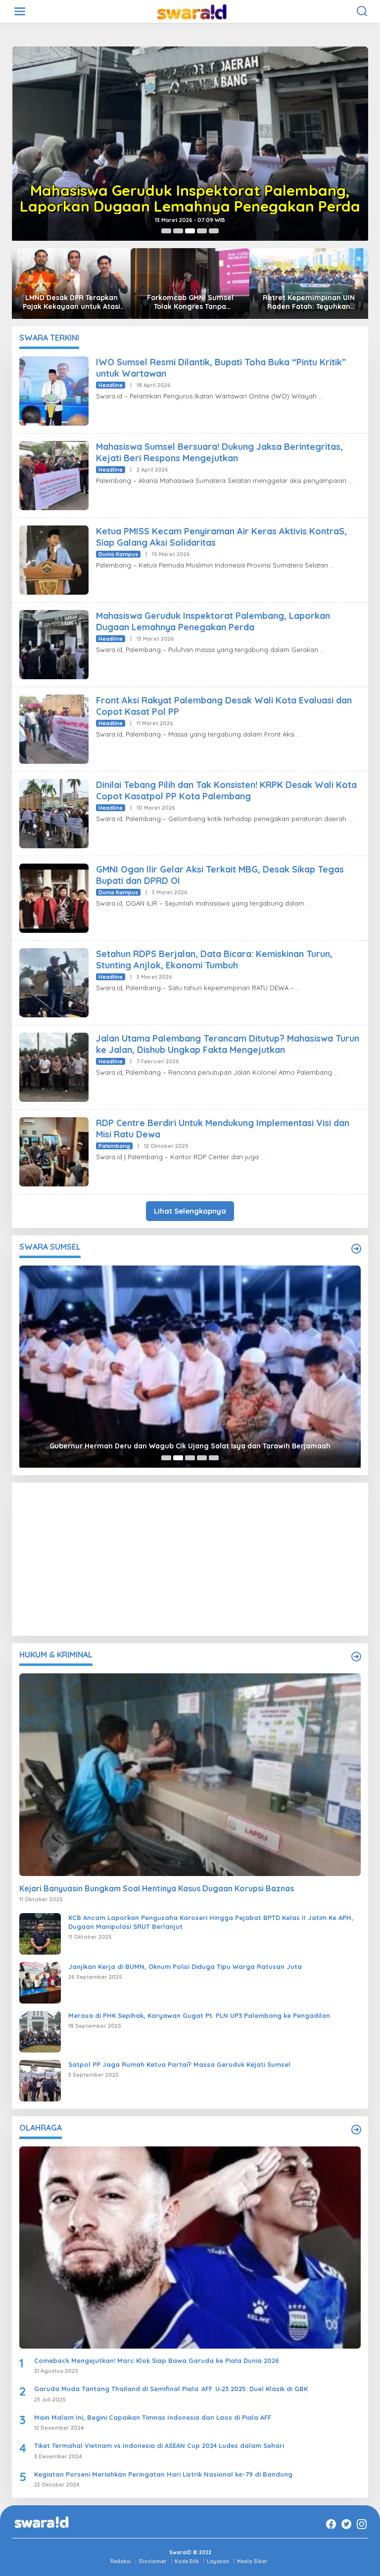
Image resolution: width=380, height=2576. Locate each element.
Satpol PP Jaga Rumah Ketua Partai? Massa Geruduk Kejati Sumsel (179, 2064)
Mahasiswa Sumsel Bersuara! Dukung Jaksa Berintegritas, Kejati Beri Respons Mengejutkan (219, 452)
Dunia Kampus (118, 554)
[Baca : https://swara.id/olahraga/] (356, 2130)
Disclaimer (153, 2561)
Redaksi (121, 2561)
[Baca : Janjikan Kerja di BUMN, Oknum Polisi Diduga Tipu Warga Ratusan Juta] (40, 1982)
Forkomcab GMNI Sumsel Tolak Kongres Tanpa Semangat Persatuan (190, 302)
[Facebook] (331, 2524)
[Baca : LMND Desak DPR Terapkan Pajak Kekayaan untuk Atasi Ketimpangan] (71, 283)
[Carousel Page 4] (202, 231)
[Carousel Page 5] (214, 231)
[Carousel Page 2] (178, 231)
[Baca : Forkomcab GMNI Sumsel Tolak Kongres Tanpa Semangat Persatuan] (190, 283)
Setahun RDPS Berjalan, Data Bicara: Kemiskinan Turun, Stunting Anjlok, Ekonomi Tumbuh (214, 960)
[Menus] (20, 11)
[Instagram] (362, 2524)
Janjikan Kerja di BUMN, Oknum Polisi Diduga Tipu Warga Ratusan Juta (185, 1966)
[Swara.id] (192, 11)
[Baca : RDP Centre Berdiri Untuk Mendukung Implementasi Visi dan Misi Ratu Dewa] (54, 1151)
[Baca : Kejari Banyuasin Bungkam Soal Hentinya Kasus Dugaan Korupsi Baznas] (190, 1774)
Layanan (218, 2561)
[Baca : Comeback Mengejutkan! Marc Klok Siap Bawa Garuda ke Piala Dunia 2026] (190, 2248)
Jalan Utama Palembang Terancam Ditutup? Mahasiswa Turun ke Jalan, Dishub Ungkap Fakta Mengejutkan (228, 1044)
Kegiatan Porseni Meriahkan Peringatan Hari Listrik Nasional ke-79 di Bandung (163, 2474)
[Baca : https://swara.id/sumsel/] (356, 1249)
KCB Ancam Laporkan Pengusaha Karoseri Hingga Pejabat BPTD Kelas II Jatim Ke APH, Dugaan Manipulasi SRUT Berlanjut (211, 1922)
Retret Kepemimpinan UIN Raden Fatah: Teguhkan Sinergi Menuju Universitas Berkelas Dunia (309, 302)
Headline (111, 385)
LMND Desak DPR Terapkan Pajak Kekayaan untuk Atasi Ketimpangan (71, 302)
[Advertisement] (190, 1559)
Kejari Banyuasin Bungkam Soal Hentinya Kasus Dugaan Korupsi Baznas (157, 1888)
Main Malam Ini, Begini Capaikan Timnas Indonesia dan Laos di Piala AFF (153, 2417)
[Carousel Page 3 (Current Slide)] (190, 231)
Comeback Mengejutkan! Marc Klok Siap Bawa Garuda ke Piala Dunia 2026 (157, 2360)
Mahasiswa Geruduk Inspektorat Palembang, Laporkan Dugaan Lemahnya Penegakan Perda (190, 198)
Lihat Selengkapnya (190, 1211)
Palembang (114, 1146)
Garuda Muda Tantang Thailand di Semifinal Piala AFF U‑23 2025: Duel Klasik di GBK (171, 2389)
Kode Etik (187, 2561)
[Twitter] (346, 2524)
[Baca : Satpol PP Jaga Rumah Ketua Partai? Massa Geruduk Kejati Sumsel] (40, 2080)
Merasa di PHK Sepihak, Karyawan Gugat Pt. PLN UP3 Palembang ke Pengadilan (199, 2015)
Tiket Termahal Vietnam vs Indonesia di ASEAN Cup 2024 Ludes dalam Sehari (159, 2445)
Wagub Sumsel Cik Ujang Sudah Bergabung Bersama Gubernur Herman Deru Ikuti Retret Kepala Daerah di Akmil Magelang (190, 1441)
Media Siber (252, 2561)
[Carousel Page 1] (166, 231)
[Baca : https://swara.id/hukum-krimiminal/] (356, 1657)
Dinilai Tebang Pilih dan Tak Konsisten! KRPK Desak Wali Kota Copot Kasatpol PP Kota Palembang (226, 790)
